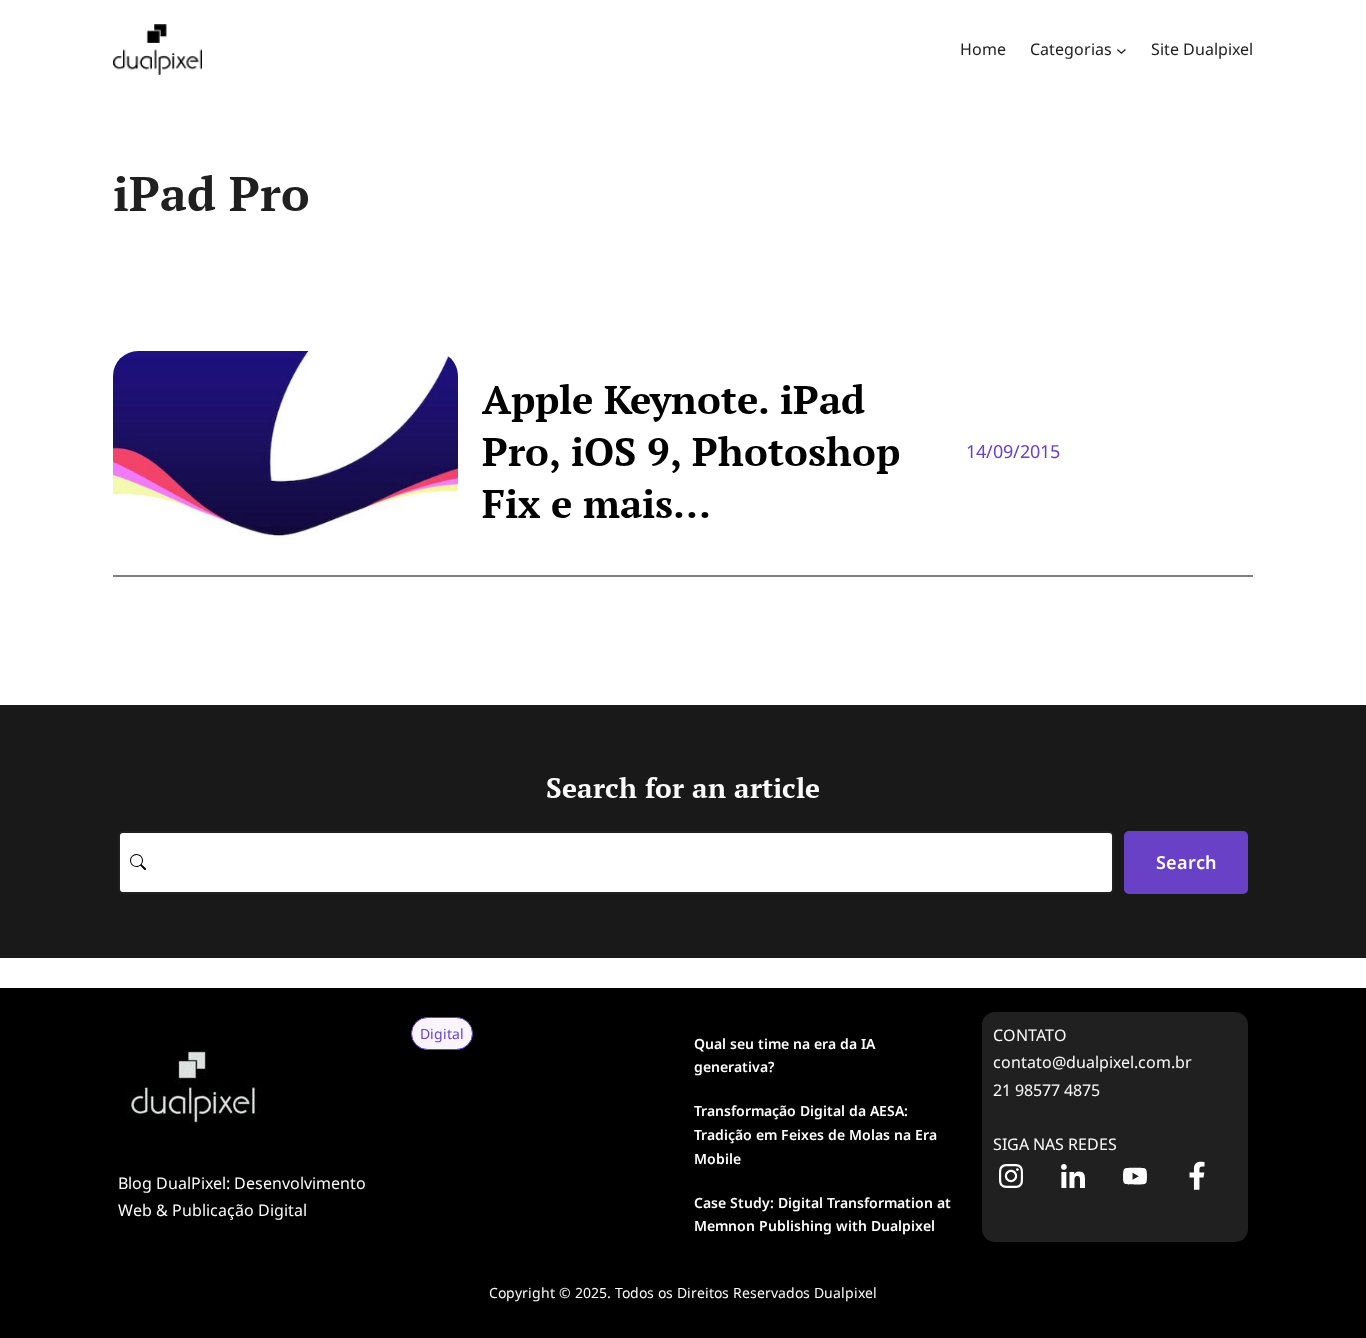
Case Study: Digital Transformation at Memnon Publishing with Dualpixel (822, 1214)
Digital (442, 1033)
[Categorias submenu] (1121, 49)
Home (983, 49)
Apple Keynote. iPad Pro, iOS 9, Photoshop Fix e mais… (691, 451)
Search (1186, 862)
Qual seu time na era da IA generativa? (784, 1055)
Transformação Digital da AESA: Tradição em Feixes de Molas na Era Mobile (815, 1134)
